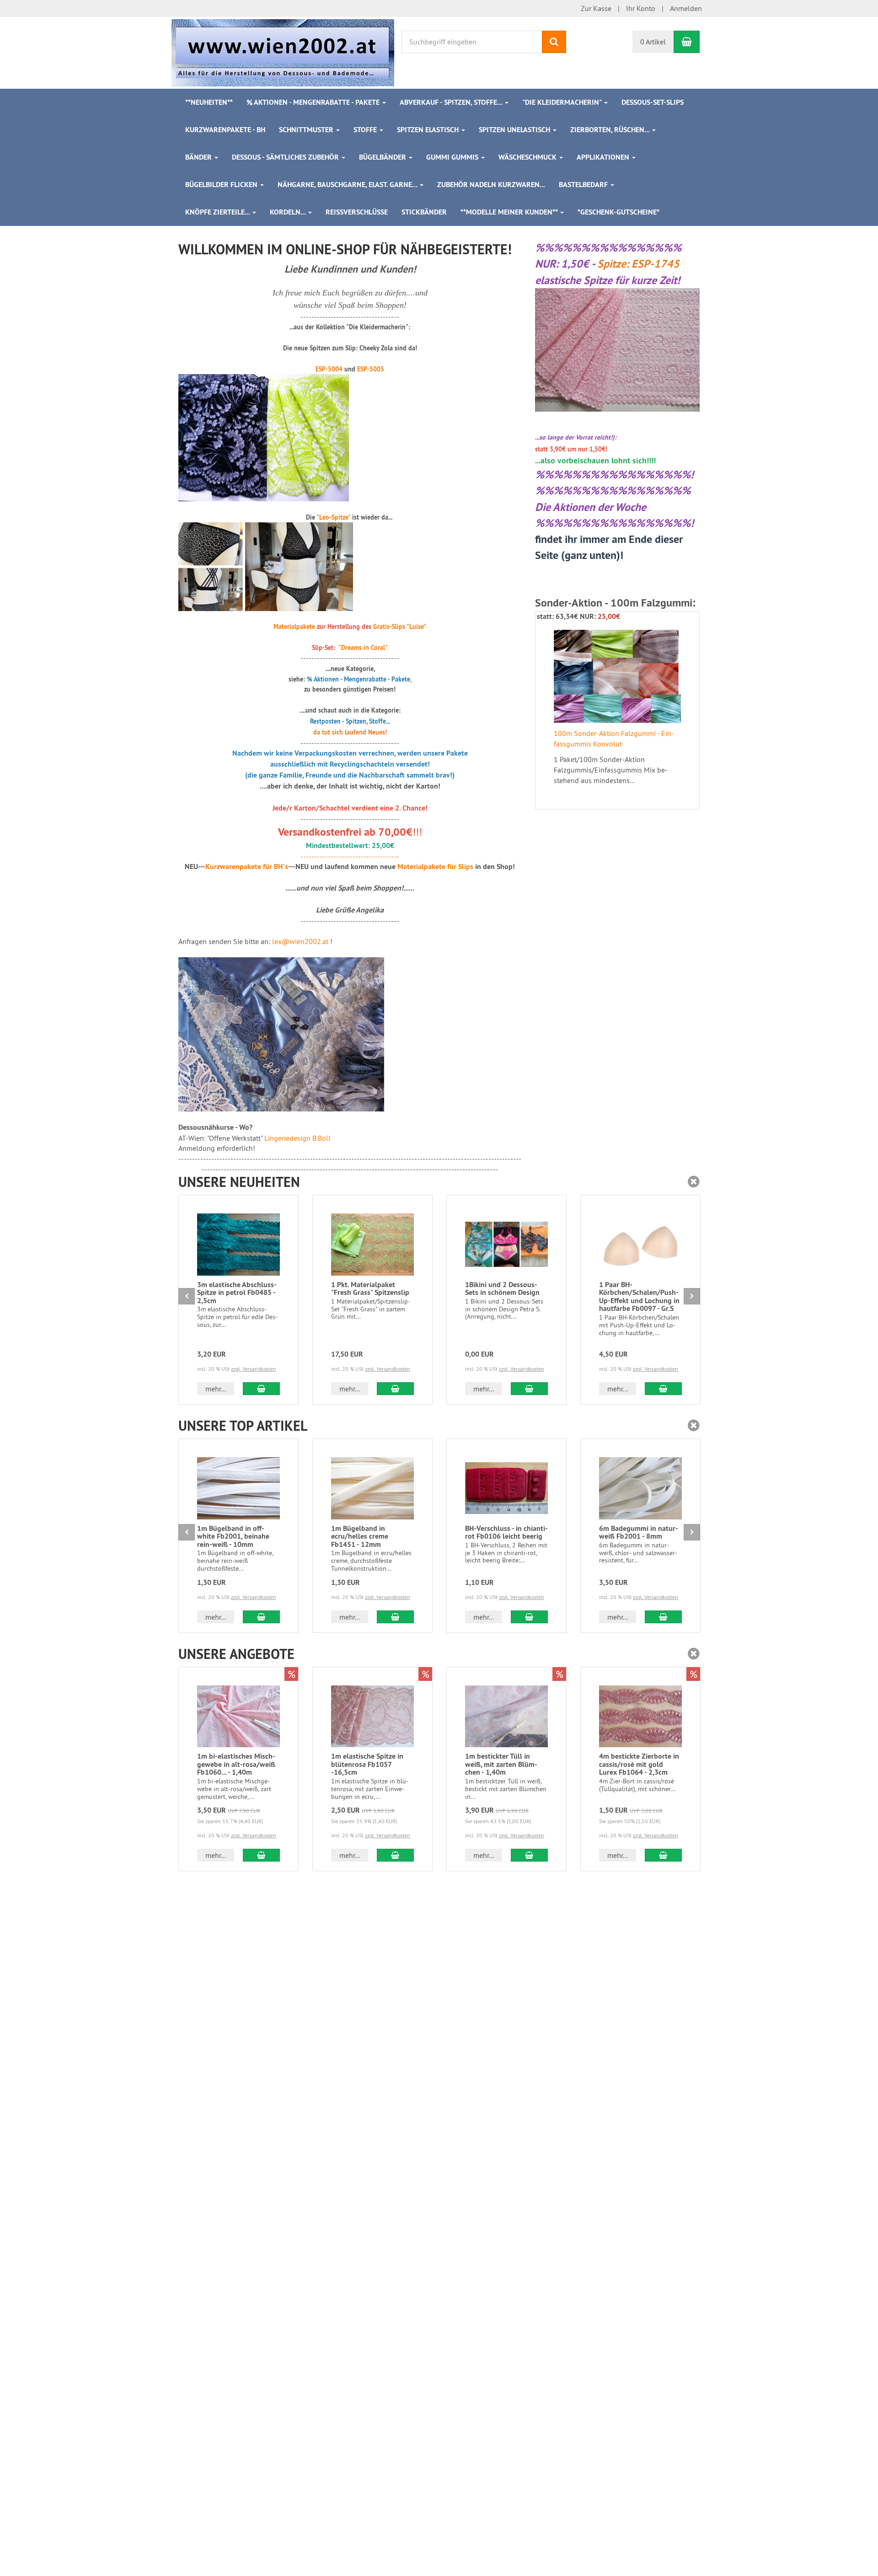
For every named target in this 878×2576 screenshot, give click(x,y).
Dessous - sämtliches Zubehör (286, 157)
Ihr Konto (641, 8)
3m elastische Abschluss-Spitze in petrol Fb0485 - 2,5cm (237, 1293)
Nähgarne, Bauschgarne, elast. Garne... (348, 185)
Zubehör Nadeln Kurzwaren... (491, 185)
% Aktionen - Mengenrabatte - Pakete (314, 102)
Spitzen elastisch (429, 130)
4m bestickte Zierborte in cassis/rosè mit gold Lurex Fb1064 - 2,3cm (639, 1764)
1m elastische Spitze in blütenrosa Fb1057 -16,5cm (367, 1764)
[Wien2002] (283, 52)
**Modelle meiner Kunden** (510, 212)
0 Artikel (653, 42)
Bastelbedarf (584, 185)
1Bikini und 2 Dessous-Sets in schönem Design (502, 1289)
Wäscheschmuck (528, 157)
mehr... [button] (216, 1389)
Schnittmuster (307, 130)
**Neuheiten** (209, 102)
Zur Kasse (596, 8)
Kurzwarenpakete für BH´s (247, 867)
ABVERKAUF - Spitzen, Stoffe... (452, 102)
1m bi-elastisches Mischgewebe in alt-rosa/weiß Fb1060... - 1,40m (236, 1764)
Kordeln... (289, 212)
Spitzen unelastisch (515, 130)
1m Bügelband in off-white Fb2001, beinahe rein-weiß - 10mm (233, 1536)
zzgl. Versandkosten (254, 1369)
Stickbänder (424, 212)
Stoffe (366, 130)
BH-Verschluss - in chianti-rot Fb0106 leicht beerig (506, 1532)
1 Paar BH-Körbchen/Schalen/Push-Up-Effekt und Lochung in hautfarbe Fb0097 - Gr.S (639, 1297)
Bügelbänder (383, 157)
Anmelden (686, 8)
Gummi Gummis (453, 157)
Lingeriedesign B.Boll (297, 1138)
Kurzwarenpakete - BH (225, 130)
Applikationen (604, 157)
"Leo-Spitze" (333, 517)
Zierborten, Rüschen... (611, 130)
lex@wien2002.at (300, 941)
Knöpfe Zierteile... (218, 212)
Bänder (199, 157)
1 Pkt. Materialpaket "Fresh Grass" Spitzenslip (370, 1289)
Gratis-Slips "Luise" (400, 627)
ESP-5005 (371, 369)
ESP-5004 (329, 369)
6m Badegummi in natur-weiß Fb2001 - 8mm (639, 1532)
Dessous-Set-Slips (653, 102)
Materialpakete (294, 627)
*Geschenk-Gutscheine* (618, 212)
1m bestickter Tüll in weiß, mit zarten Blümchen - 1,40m (501, 1764)
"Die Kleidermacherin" (563, 102)
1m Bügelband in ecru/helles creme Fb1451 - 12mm (360, 1536)
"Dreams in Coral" (363, 648)
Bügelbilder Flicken (222, 185)
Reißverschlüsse (357, 212)
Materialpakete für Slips (435, 867)
